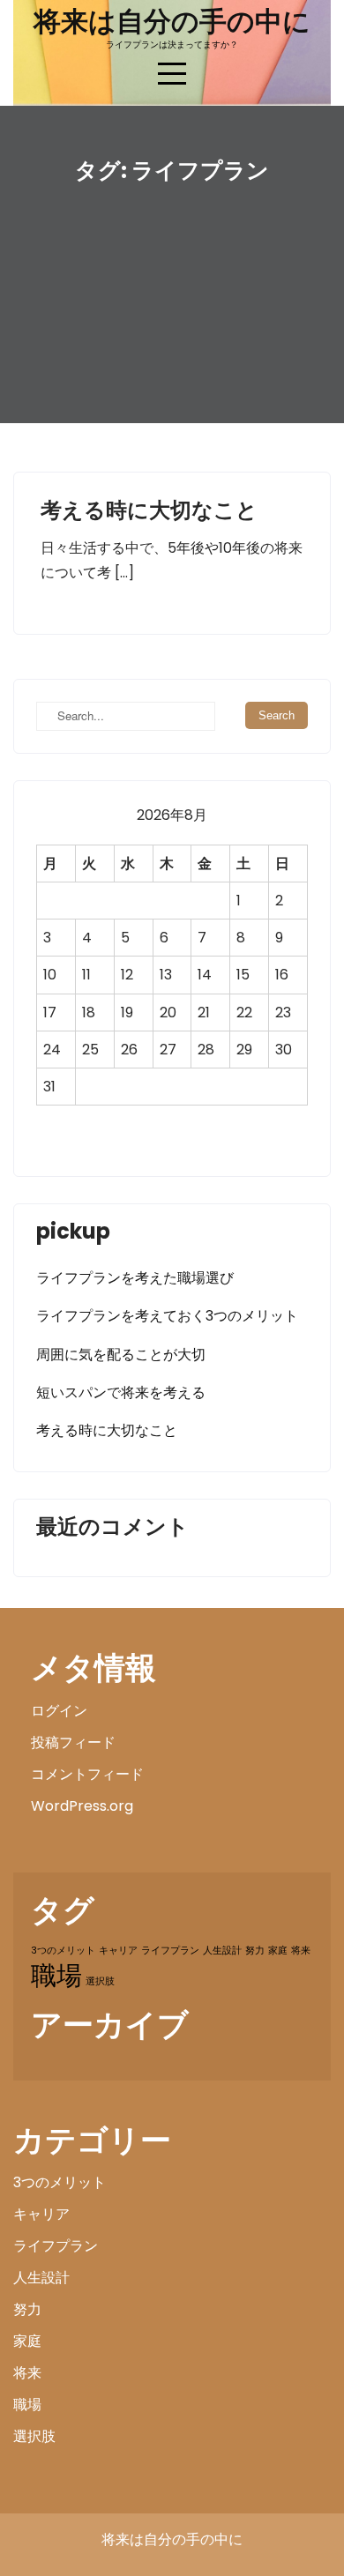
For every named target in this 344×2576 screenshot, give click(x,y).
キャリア (118, 1951)
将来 (301, 1951)
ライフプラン (170, 1951)
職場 (56, 1975)
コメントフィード (87, 1774)
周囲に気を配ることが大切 (121, 1355)
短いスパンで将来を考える (121, 1392)
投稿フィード (73, 1742)
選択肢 (100, 1981)
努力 (255, 1951)
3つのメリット (63, 1951)
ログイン (59, 1711)
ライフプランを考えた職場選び (135, 1278)
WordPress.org (82, 1806)
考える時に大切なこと (149, 510)
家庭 (278, 1951)
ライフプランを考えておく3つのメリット (167, 1316)
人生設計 (222, 1951)
